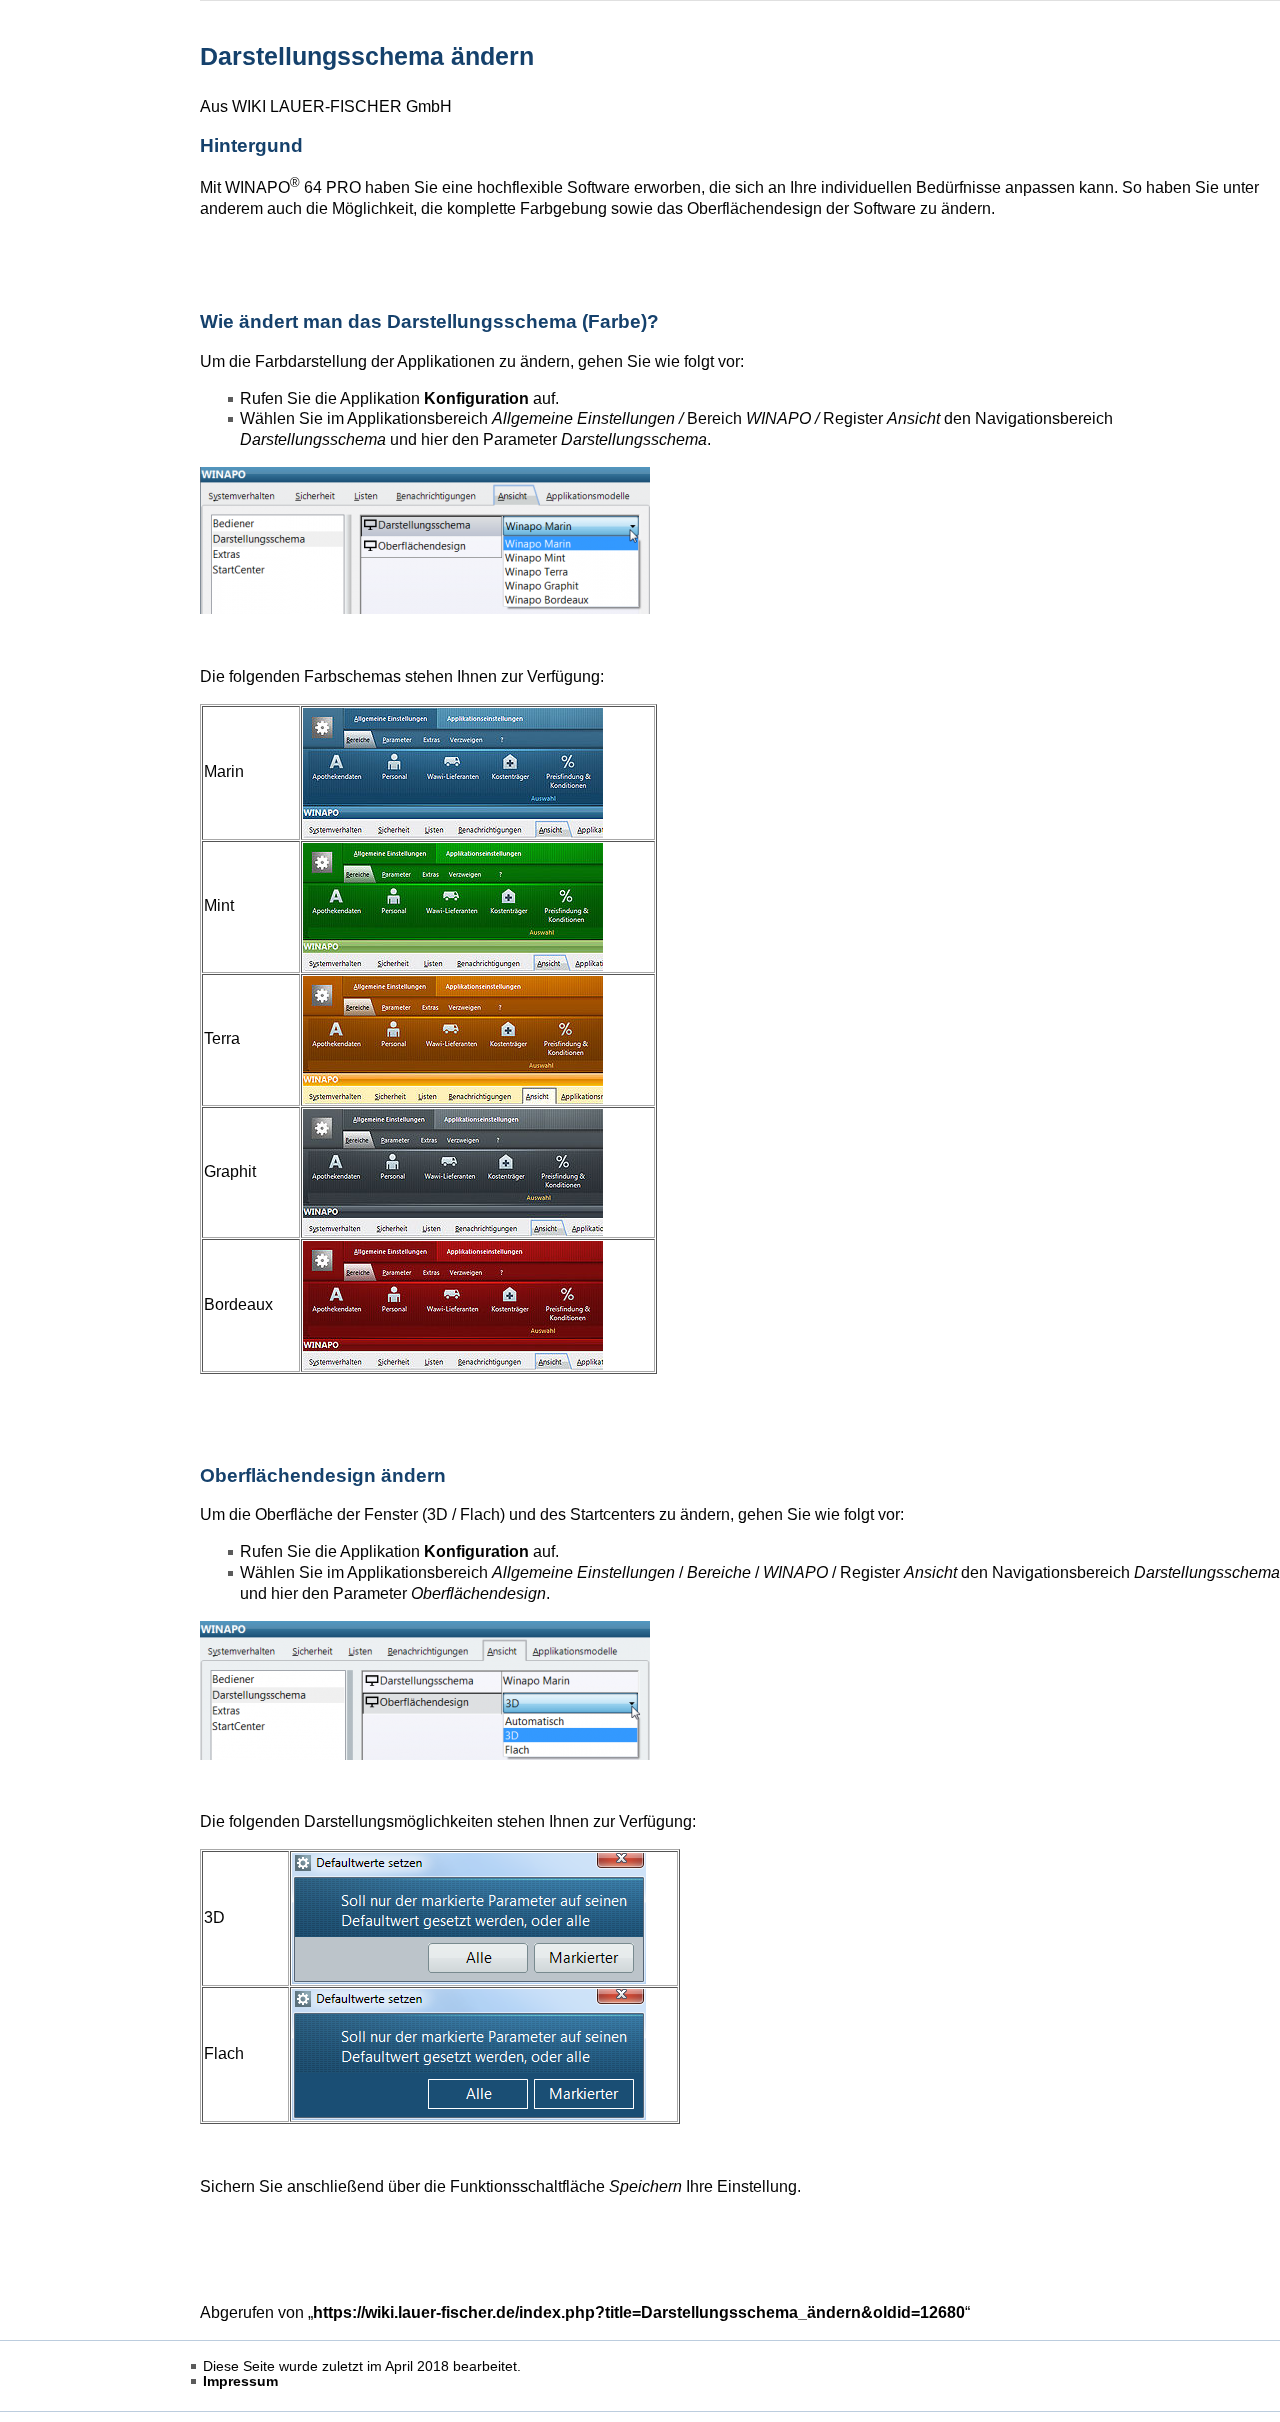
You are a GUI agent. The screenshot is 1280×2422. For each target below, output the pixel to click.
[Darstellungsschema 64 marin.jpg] (453, 771)
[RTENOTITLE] (425, 1688)
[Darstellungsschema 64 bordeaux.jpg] (453, 1303)
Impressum (240, 2381)
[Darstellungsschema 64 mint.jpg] (453, 905)
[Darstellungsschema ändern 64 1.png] (425, 539)
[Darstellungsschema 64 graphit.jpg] (453, 1170)
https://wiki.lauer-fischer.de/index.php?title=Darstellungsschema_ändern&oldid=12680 (639, 2312)
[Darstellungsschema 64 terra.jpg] (453, 1038)
